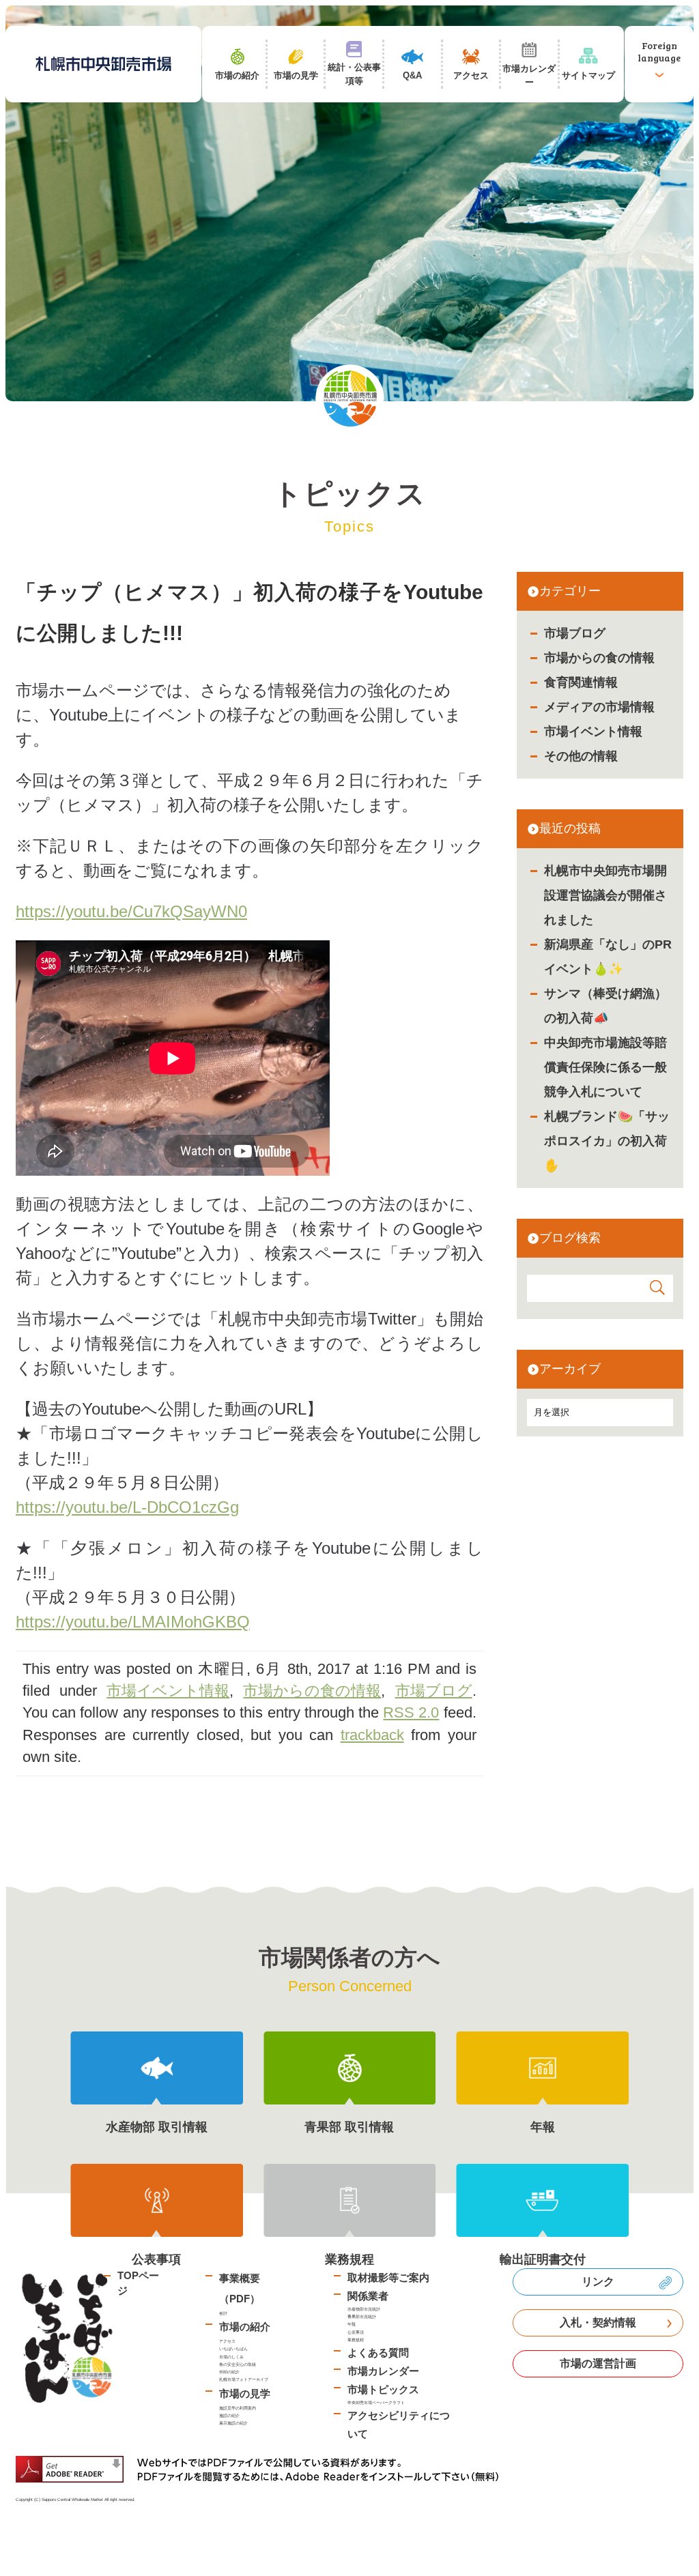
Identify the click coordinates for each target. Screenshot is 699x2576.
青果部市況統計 (362, 2316)
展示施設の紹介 (233, 2423)
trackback (372, 1735)
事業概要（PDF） (240, 2288)
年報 (352, 2324)
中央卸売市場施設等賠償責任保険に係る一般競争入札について (605, 1067)
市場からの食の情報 (599, 658)
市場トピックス (383, 2389)
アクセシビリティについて (399, 2425)
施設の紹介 (229, 2415)
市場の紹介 (245, 2327)
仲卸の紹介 (229, 2372)
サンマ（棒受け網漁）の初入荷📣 (605, 1006)
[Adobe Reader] (262, 2469)
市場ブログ (575, 633)
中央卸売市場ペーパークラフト (376, 2402)
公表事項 (356, 2332)
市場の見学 (245, 2393)
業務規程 (356, 2340)
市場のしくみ (231, 2357)
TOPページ (138, 2283)
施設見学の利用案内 (238, 2408)
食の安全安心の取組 (238, 2364)
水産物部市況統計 (364, 2309)
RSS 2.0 (411, 1712)
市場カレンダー (383, 2371)
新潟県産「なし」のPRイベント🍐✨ (608, 957)
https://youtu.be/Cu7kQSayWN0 (131, 911)
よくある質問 (378, 2353)
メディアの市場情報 (599, 707)
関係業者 (368, 2296)
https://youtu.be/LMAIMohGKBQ (133, 1622)
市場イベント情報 (593, 732)
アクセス (227, 2341)
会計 (223, 2313)
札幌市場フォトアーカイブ (244, 2379)
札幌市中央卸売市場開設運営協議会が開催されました (605, 895)
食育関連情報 (581, 682)
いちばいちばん (233, 2348)
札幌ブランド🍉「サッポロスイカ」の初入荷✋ (607, 1141)
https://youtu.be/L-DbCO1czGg (127, 1507)
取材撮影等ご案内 (388, 2277)
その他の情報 (581, 756)
